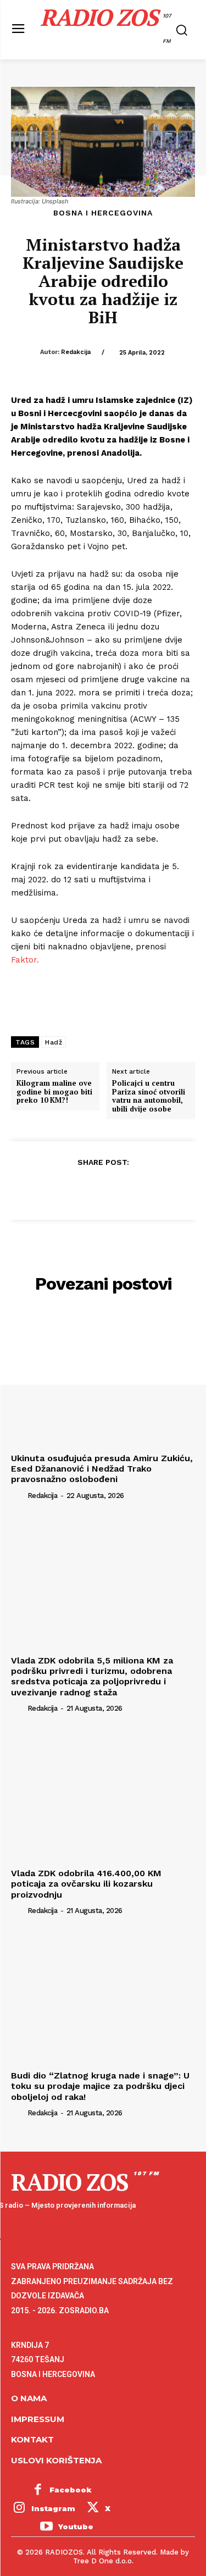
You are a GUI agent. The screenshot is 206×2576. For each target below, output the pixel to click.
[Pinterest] (103, 1189)
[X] (77, 1189)
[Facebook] (52, 1189)
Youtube (76, 2527)
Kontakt (32, 2439)
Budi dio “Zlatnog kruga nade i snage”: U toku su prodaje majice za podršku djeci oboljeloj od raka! (100, 2086)
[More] (154, 1189)
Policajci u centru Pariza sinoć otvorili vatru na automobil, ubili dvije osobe (149, 1096)
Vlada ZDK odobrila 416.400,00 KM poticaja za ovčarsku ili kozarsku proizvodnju (86, 1884)
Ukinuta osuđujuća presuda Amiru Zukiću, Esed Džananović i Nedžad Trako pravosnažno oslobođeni (102, 1469)
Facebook (71, 2490)
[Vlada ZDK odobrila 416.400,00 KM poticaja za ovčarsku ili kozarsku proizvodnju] (103, 1795)
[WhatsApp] (128, 1189)
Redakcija (76, 352)
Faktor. (25, 960)
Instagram (53, 2508)
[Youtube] (46, 2528)
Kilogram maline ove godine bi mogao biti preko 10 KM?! (54, 1092)
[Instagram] (19, 2509)
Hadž (54, 1042)
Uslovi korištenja (56, 2460)
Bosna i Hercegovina (103, 213)
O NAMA (29, 2398)
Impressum (38, 2419)
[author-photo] (18, 1495)
